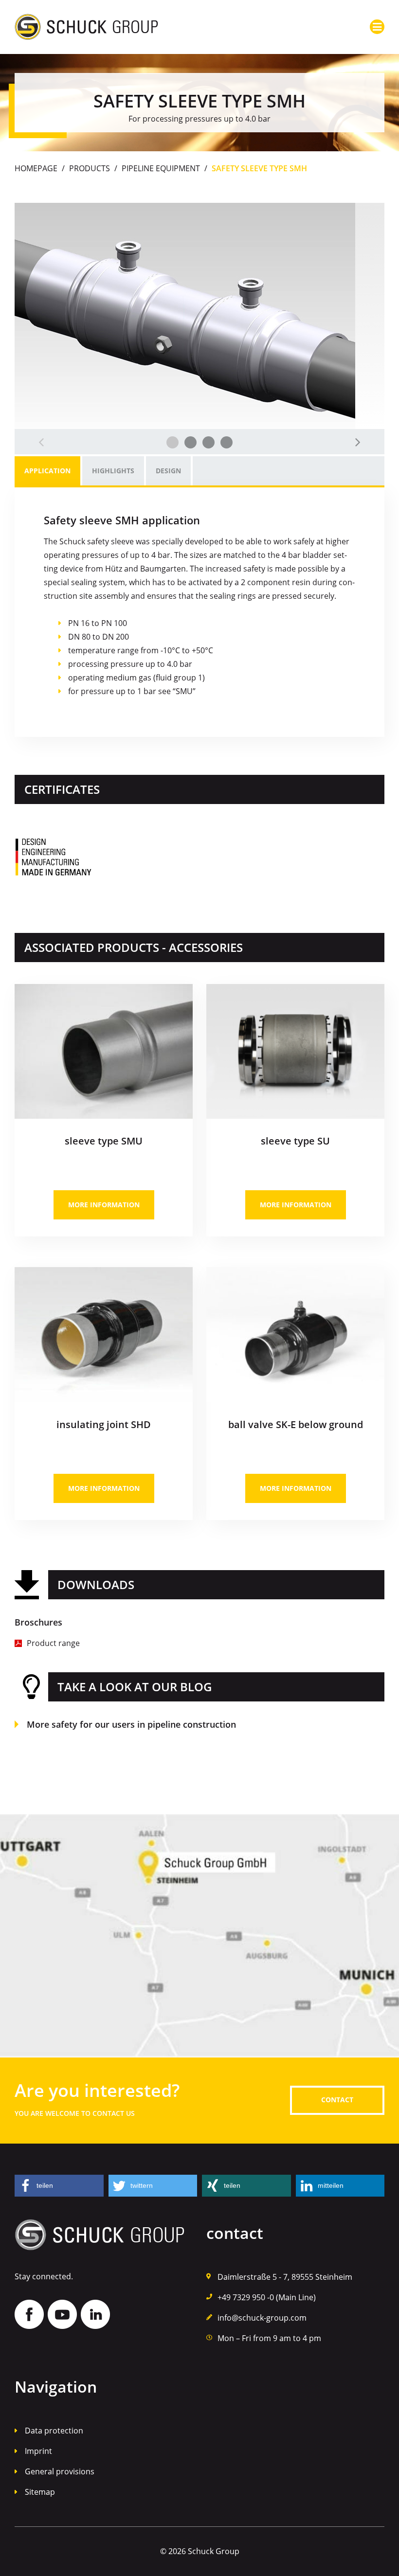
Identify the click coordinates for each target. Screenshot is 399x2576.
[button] (59, 2186)
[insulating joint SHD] (104, 1271)
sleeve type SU (295, 1141)
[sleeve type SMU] (104, 988)
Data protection (54, 2431)
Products (90, 168)
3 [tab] (209, 442)
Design (168, 471)
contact (337, 2100)
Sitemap (40, 2492)
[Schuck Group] (86, 20)
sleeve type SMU (104, 1141)
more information (104, 1205)
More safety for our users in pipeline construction (131, 1724)
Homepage (36, 168)
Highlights (113, 471)
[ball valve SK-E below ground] (295, 1271)
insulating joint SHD (104, 1424)
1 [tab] (172, 442)
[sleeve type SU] (295, 988)
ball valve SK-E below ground (296, 1424)
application (47, 471)
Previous (41, 442)
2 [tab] (190, 442)
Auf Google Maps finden (199, 1936)
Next (358, 442)
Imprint (38, 2451)
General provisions (60, 2471)
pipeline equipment (161, 168)
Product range (53, 1643)
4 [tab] (227, 442)
